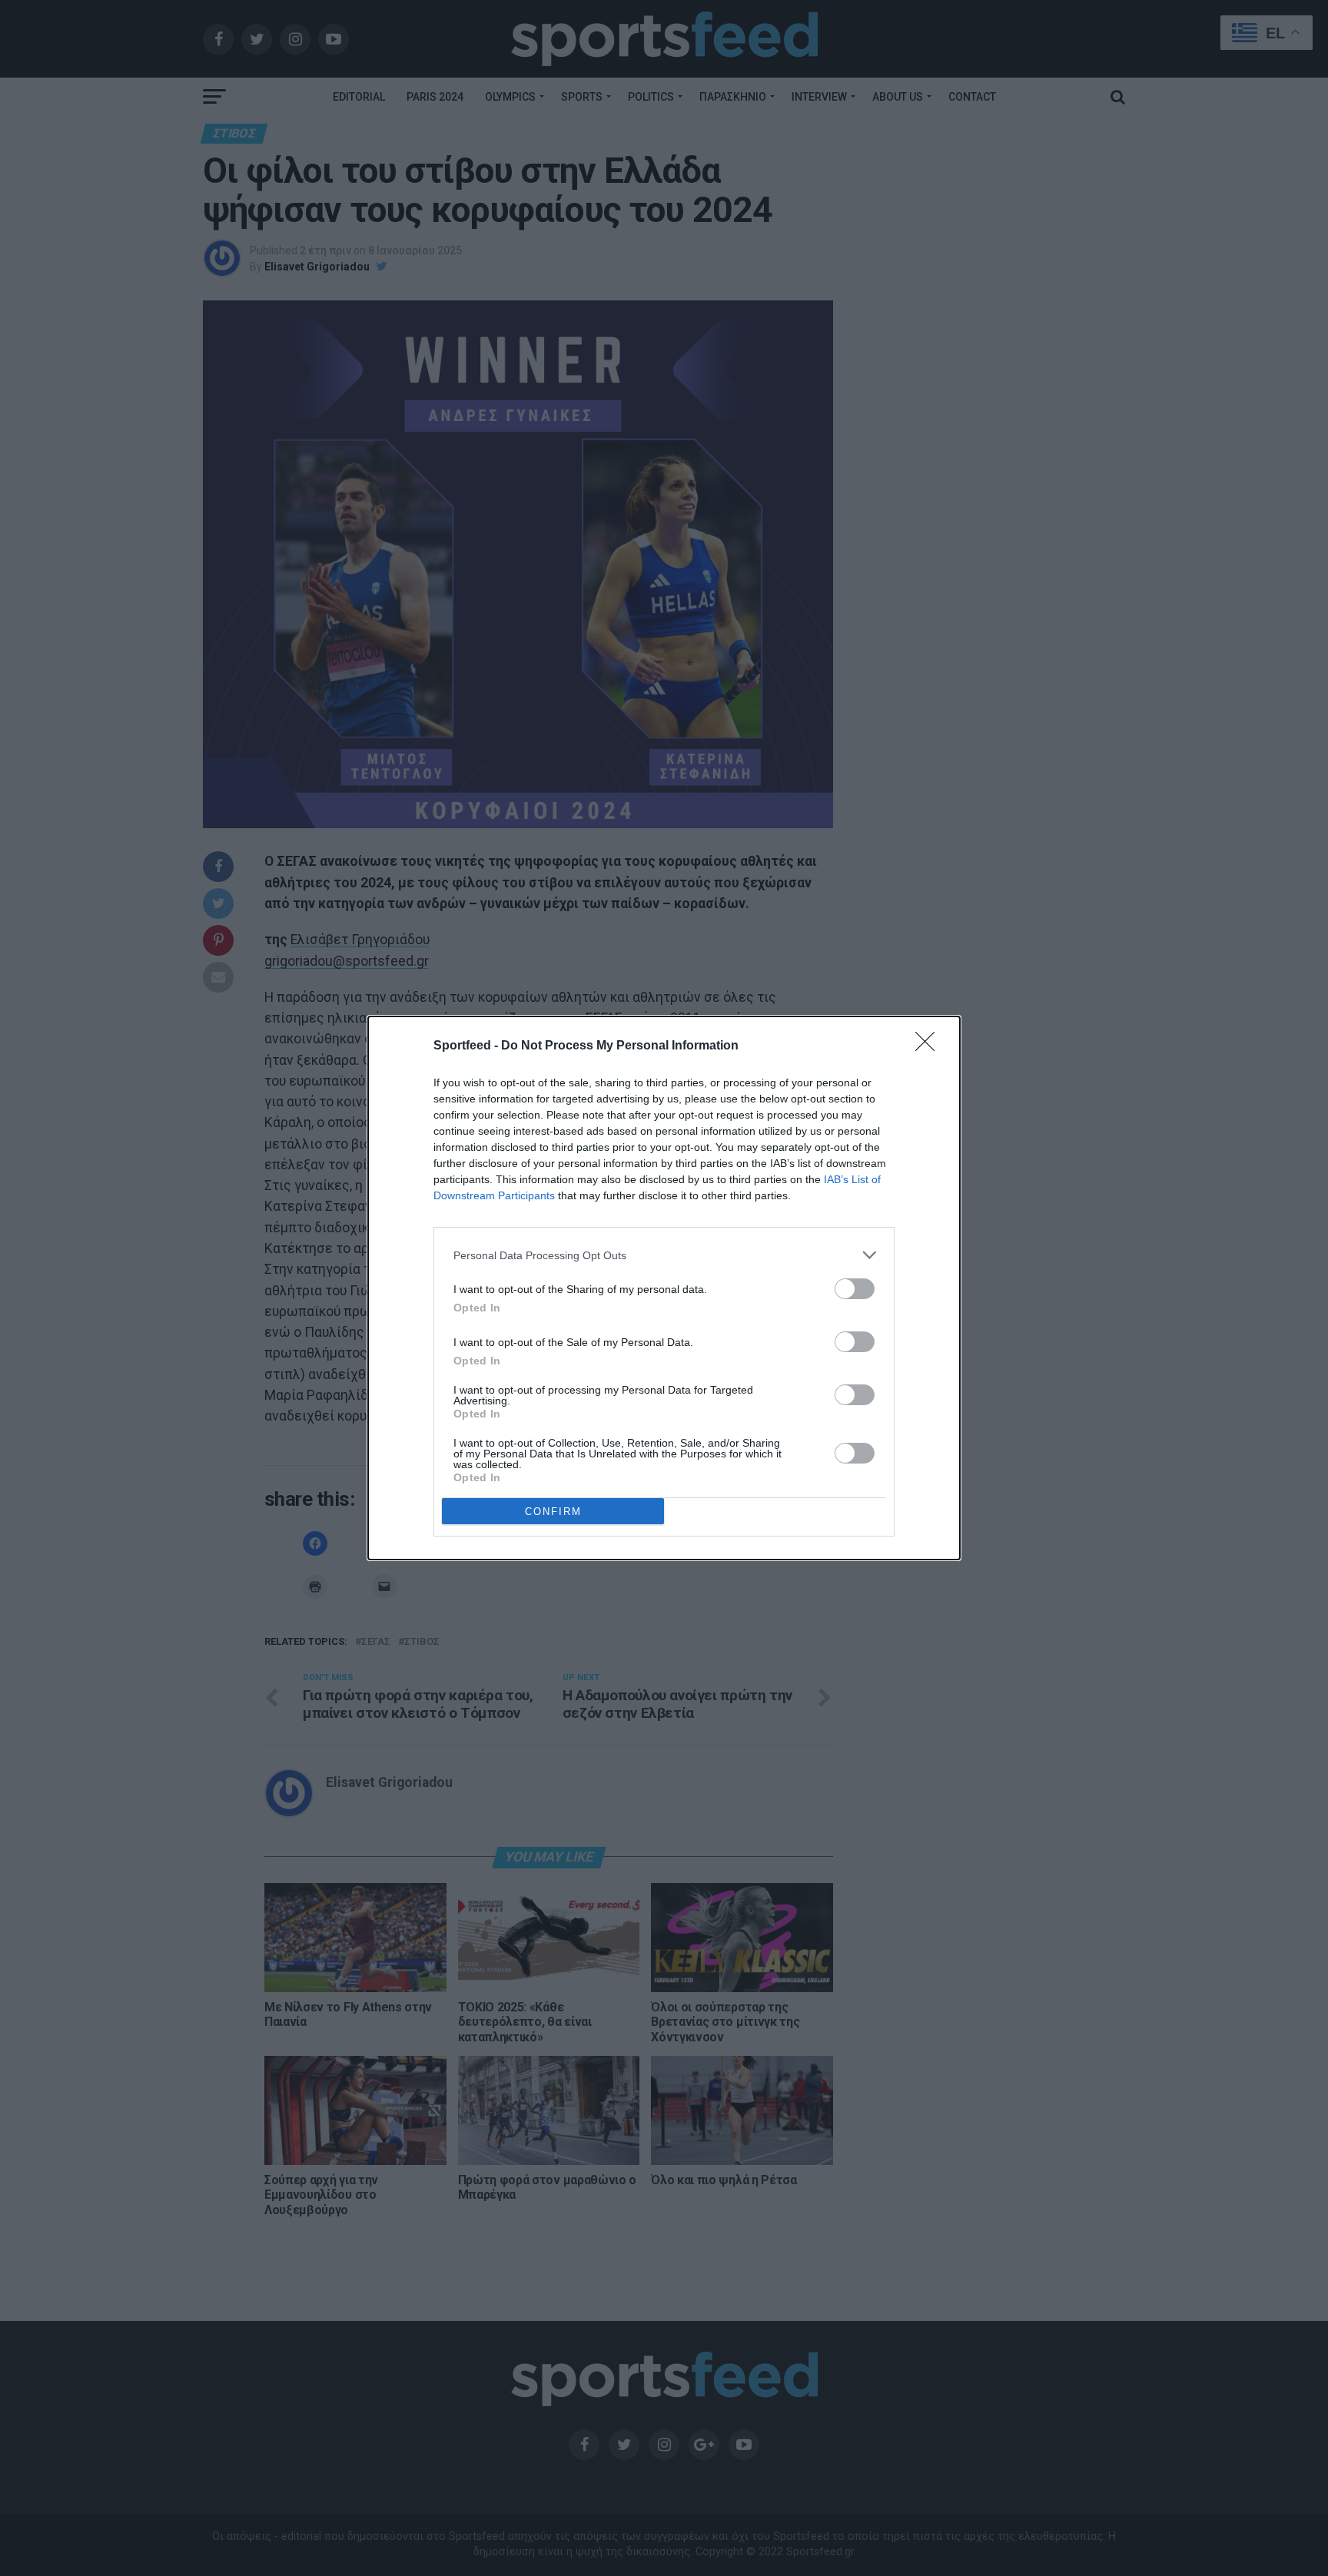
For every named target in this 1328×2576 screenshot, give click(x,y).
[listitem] (664, 1255)
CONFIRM (553, 1512)
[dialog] (664, 1288)
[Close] (930, 1046)
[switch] (855, 1289)
